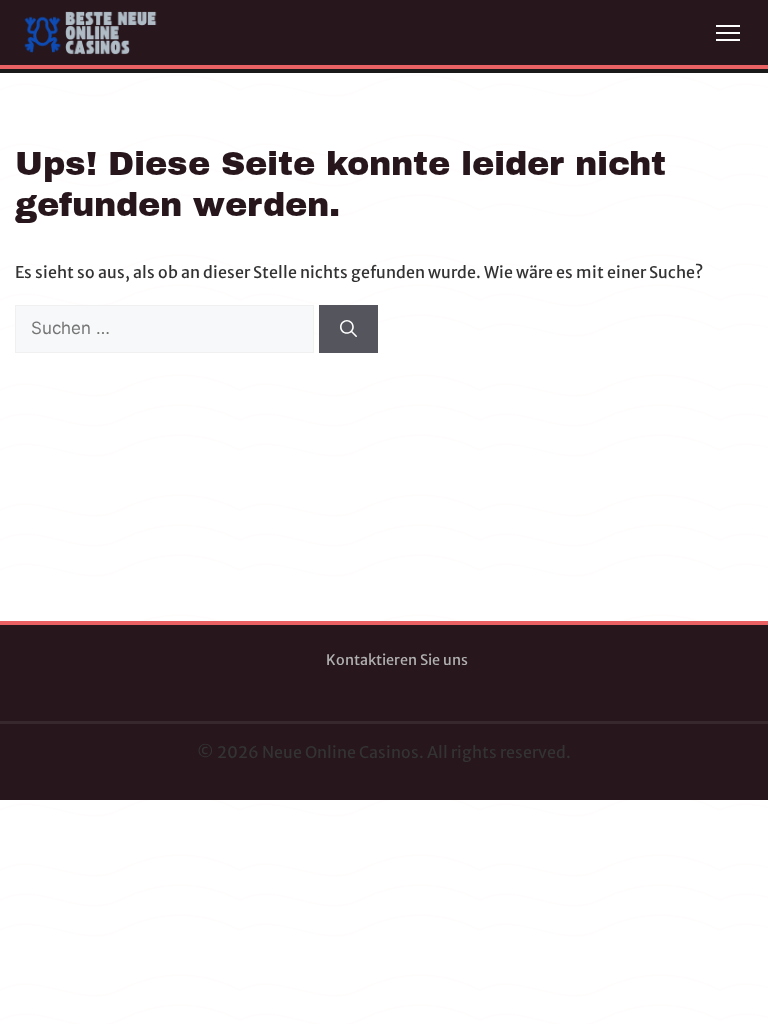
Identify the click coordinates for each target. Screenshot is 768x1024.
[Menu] (728, 33)
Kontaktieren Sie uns (397, 660)
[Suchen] (348, 329)
